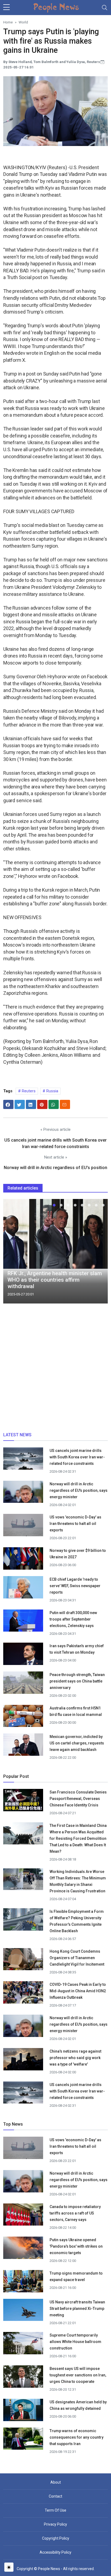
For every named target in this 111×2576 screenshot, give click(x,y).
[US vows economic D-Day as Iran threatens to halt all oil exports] (23, 1527)
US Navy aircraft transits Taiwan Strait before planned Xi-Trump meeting (77, 2309)
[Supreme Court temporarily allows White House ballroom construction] (23, 2345)
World (23, 22)
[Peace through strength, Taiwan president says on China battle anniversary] (23, 1684)
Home (8, 22)
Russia (52, 1091)
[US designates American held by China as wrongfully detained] (23, 2412)
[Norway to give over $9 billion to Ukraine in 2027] (23, 1560)
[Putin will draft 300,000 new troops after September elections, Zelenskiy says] (23, 1622)
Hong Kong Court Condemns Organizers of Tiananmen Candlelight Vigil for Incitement (77, 1958)
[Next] (99, 1253)
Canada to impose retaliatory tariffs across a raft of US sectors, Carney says (75, 2213)
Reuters (28, 1091)
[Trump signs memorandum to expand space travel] (23, 2283)
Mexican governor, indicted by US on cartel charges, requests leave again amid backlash (77, 1743)
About (56, 2482)
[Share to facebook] (8, 1104)
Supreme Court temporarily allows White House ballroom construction (75, 2342)
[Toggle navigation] (105, 8)
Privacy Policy (55, 2524)
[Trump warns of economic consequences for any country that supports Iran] (23, 2441)
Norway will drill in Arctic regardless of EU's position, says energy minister (79, 1490)
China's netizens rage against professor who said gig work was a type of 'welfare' (75, 2058)
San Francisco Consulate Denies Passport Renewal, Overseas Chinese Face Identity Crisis (78, 1799)
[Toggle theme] (9, 2567)
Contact (55, 2496)
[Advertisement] (55, 1370)
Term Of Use (55, 2510)
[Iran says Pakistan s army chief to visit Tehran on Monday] (23, 1656)
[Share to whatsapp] (54, 1104)
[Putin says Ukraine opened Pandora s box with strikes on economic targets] (23, 2249)
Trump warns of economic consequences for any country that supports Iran (77, 2437)
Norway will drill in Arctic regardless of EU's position (55, 1168)
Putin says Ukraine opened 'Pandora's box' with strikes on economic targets (76, 2246)
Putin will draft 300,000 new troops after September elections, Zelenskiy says (73, 1619)
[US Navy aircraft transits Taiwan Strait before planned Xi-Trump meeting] (23, 2312)
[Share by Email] (65, 1104)
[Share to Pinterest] (42, 1104)
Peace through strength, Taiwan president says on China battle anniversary (77, 1681)
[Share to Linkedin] (31, 1104)
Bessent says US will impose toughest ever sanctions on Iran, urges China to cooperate (78, 2375)
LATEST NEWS (17, 1435)
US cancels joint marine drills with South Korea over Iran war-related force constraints (77, 1457)
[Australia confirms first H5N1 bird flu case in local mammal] (23, 1718)
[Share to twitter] (20, 1104)
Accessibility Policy (55, 2552)
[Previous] (12, 1253)
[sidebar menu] (6, 8)
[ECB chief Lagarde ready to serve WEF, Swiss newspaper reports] (23, 1589)
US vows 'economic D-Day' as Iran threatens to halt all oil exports (75, 1524)
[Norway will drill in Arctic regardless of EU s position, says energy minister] (23, 1494)
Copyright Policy (56, 2538)
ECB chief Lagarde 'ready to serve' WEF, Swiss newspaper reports (75, 1586)
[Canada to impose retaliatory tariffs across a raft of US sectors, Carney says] (23, 2216)
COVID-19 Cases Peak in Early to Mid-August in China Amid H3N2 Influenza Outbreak (78, 1991)
